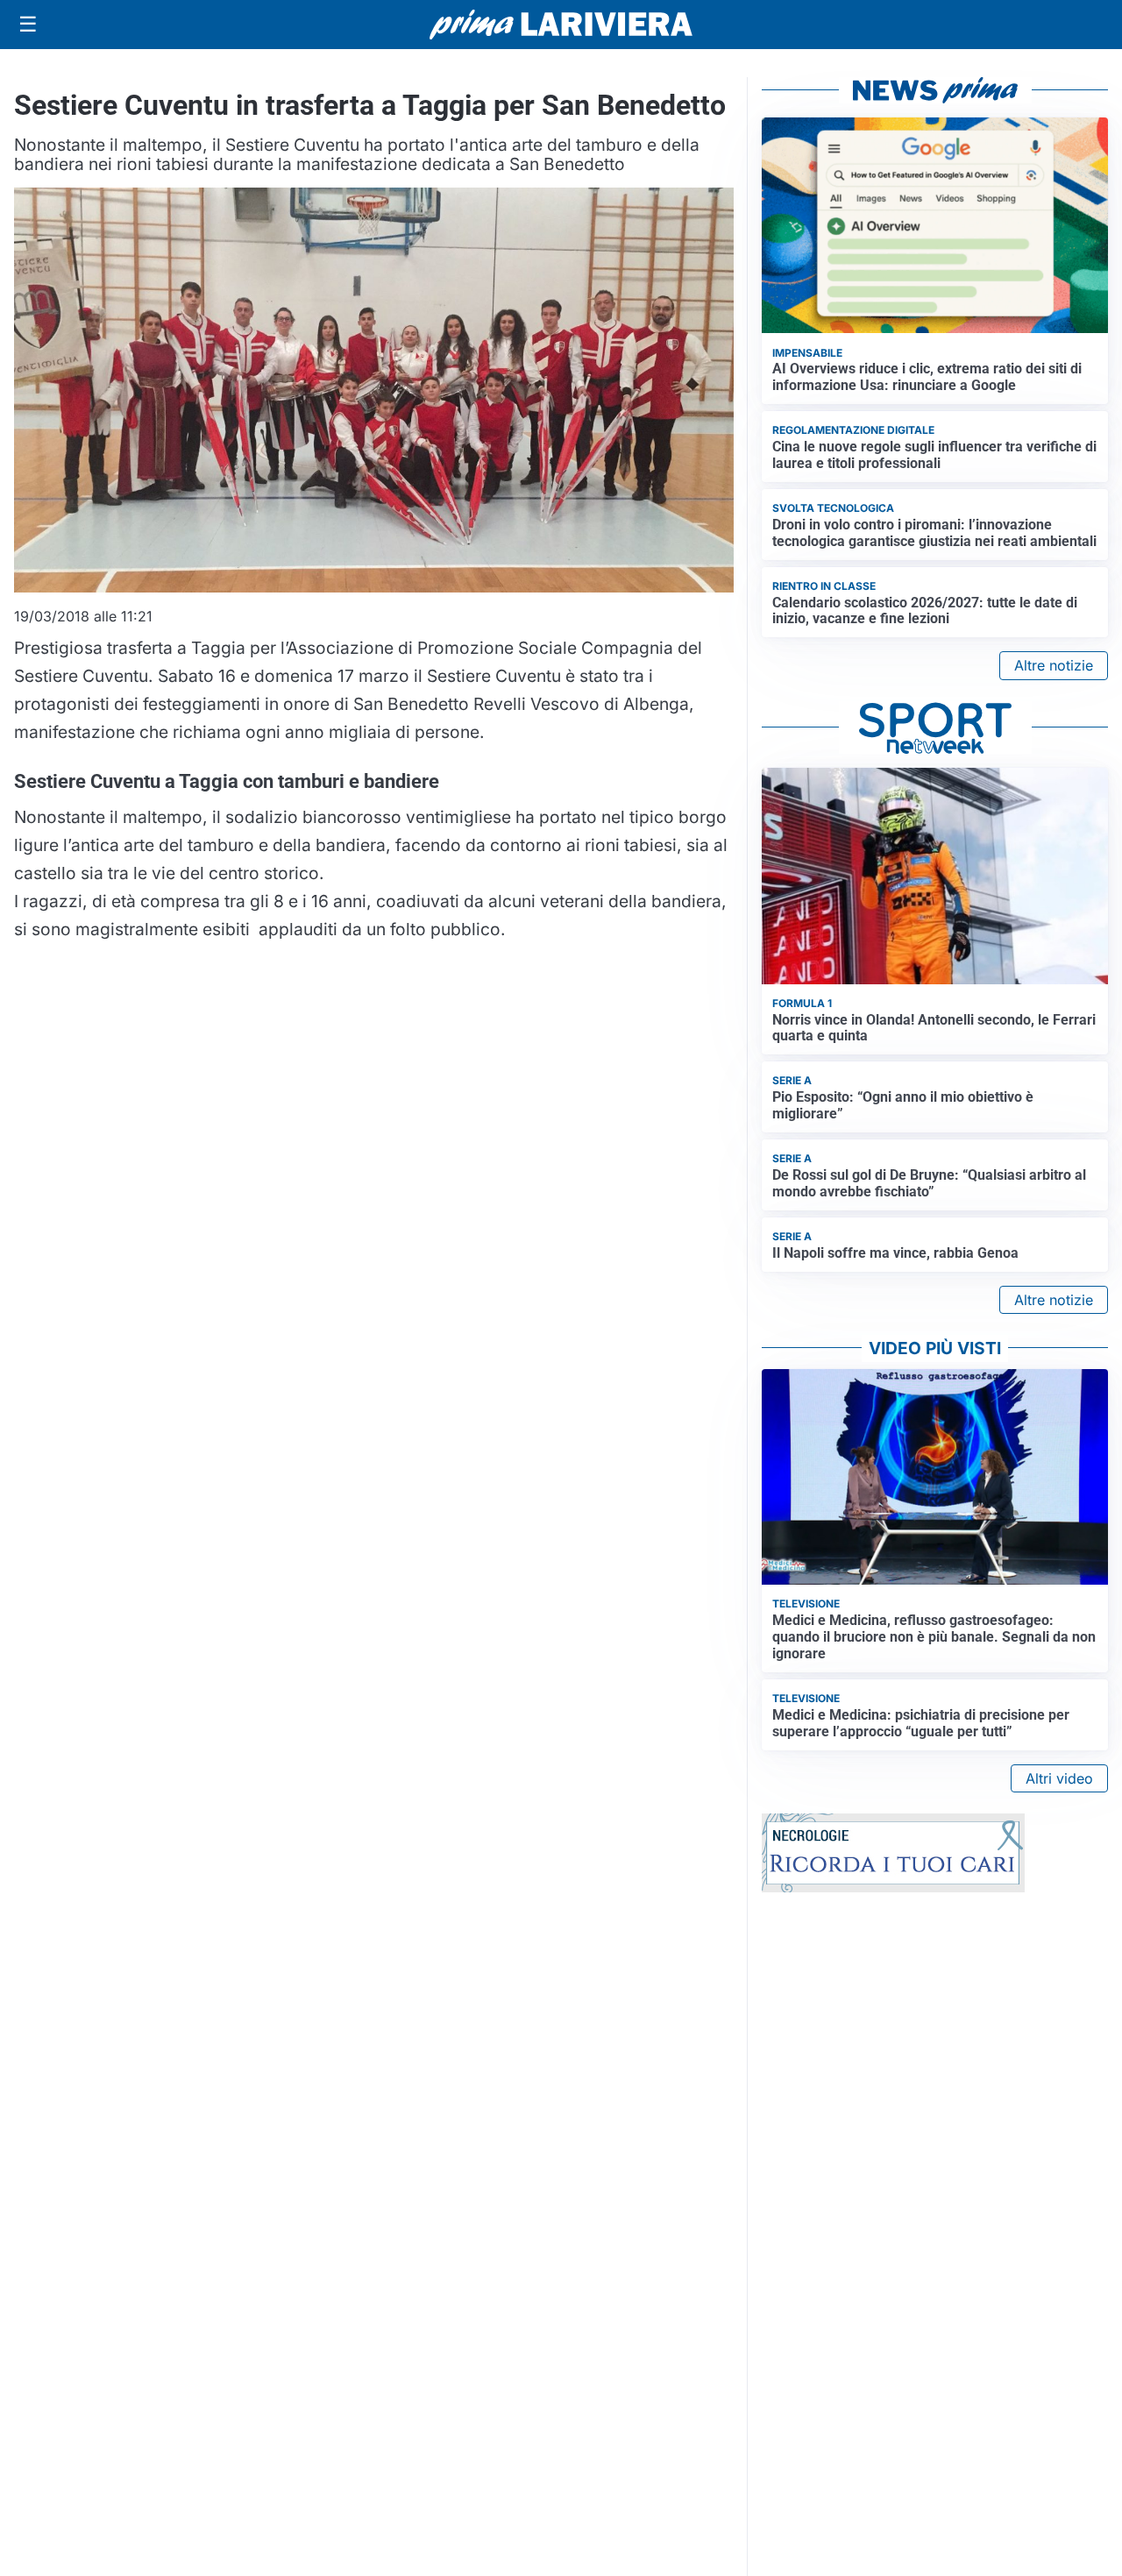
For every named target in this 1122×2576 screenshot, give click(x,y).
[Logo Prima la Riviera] (561, 24)
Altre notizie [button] (1054, 665)
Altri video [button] (1059, 1778)
